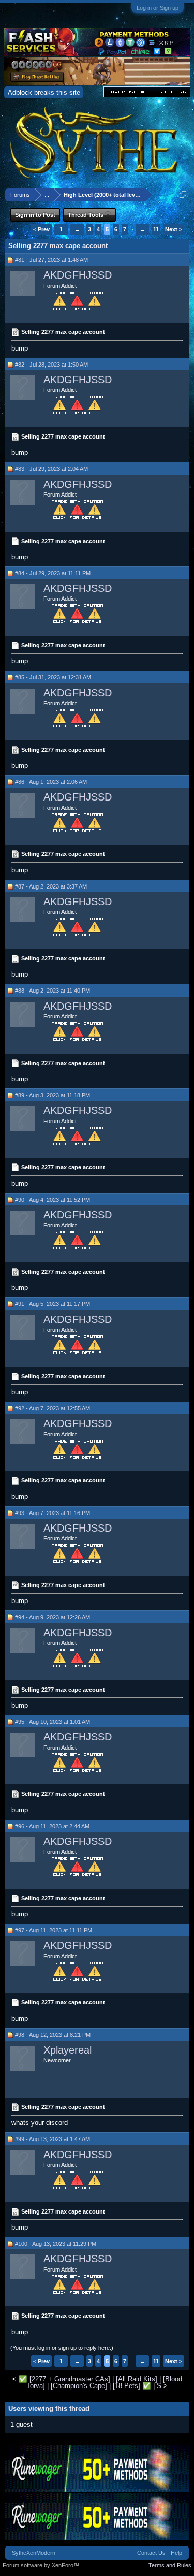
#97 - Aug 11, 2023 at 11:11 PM (54, 1930)
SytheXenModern (34, 2553)
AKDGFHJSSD (78, 275)
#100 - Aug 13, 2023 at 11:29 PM (56, 2244)
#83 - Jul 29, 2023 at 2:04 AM (51, 469)
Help (176, 2553)
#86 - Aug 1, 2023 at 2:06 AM (51, 782)
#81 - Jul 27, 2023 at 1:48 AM (51, 260)
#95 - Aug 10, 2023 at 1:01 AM (53, 1722)
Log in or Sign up (158, 8)
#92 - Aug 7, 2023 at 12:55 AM (53, 1408)
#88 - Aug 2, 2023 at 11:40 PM (53, 991)
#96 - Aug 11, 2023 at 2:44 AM (52, 1826)
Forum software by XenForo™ (41, 2565)
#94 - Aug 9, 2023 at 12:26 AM (53, 1617)
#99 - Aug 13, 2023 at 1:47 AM (53, 2139)
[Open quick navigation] (183, 194)
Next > (174, 229)
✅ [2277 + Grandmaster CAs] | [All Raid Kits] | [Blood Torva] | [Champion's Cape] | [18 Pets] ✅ (100, 2382)
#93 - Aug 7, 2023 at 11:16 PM (53, 1513)
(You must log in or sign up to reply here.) (62, 2348)
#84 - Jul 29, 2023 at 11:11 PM (53, 573)
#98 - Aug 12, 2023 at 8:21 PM (53, 2035)
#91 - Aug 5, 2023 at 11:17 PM (53, 1304)
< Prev (41, 229)
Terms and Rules (170, 2565)
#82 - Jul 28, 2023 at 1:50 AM (51, 365)
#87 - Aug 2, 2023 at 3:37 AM (51, 886)
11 (156, 229)
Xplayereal (68, 2050)
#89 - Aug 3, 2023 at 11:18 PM (53, 1095)
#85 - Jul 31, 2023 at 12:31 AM (53, 677)
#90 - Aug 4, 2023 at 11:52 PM (53, 1200)
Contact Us (151, 2553)
